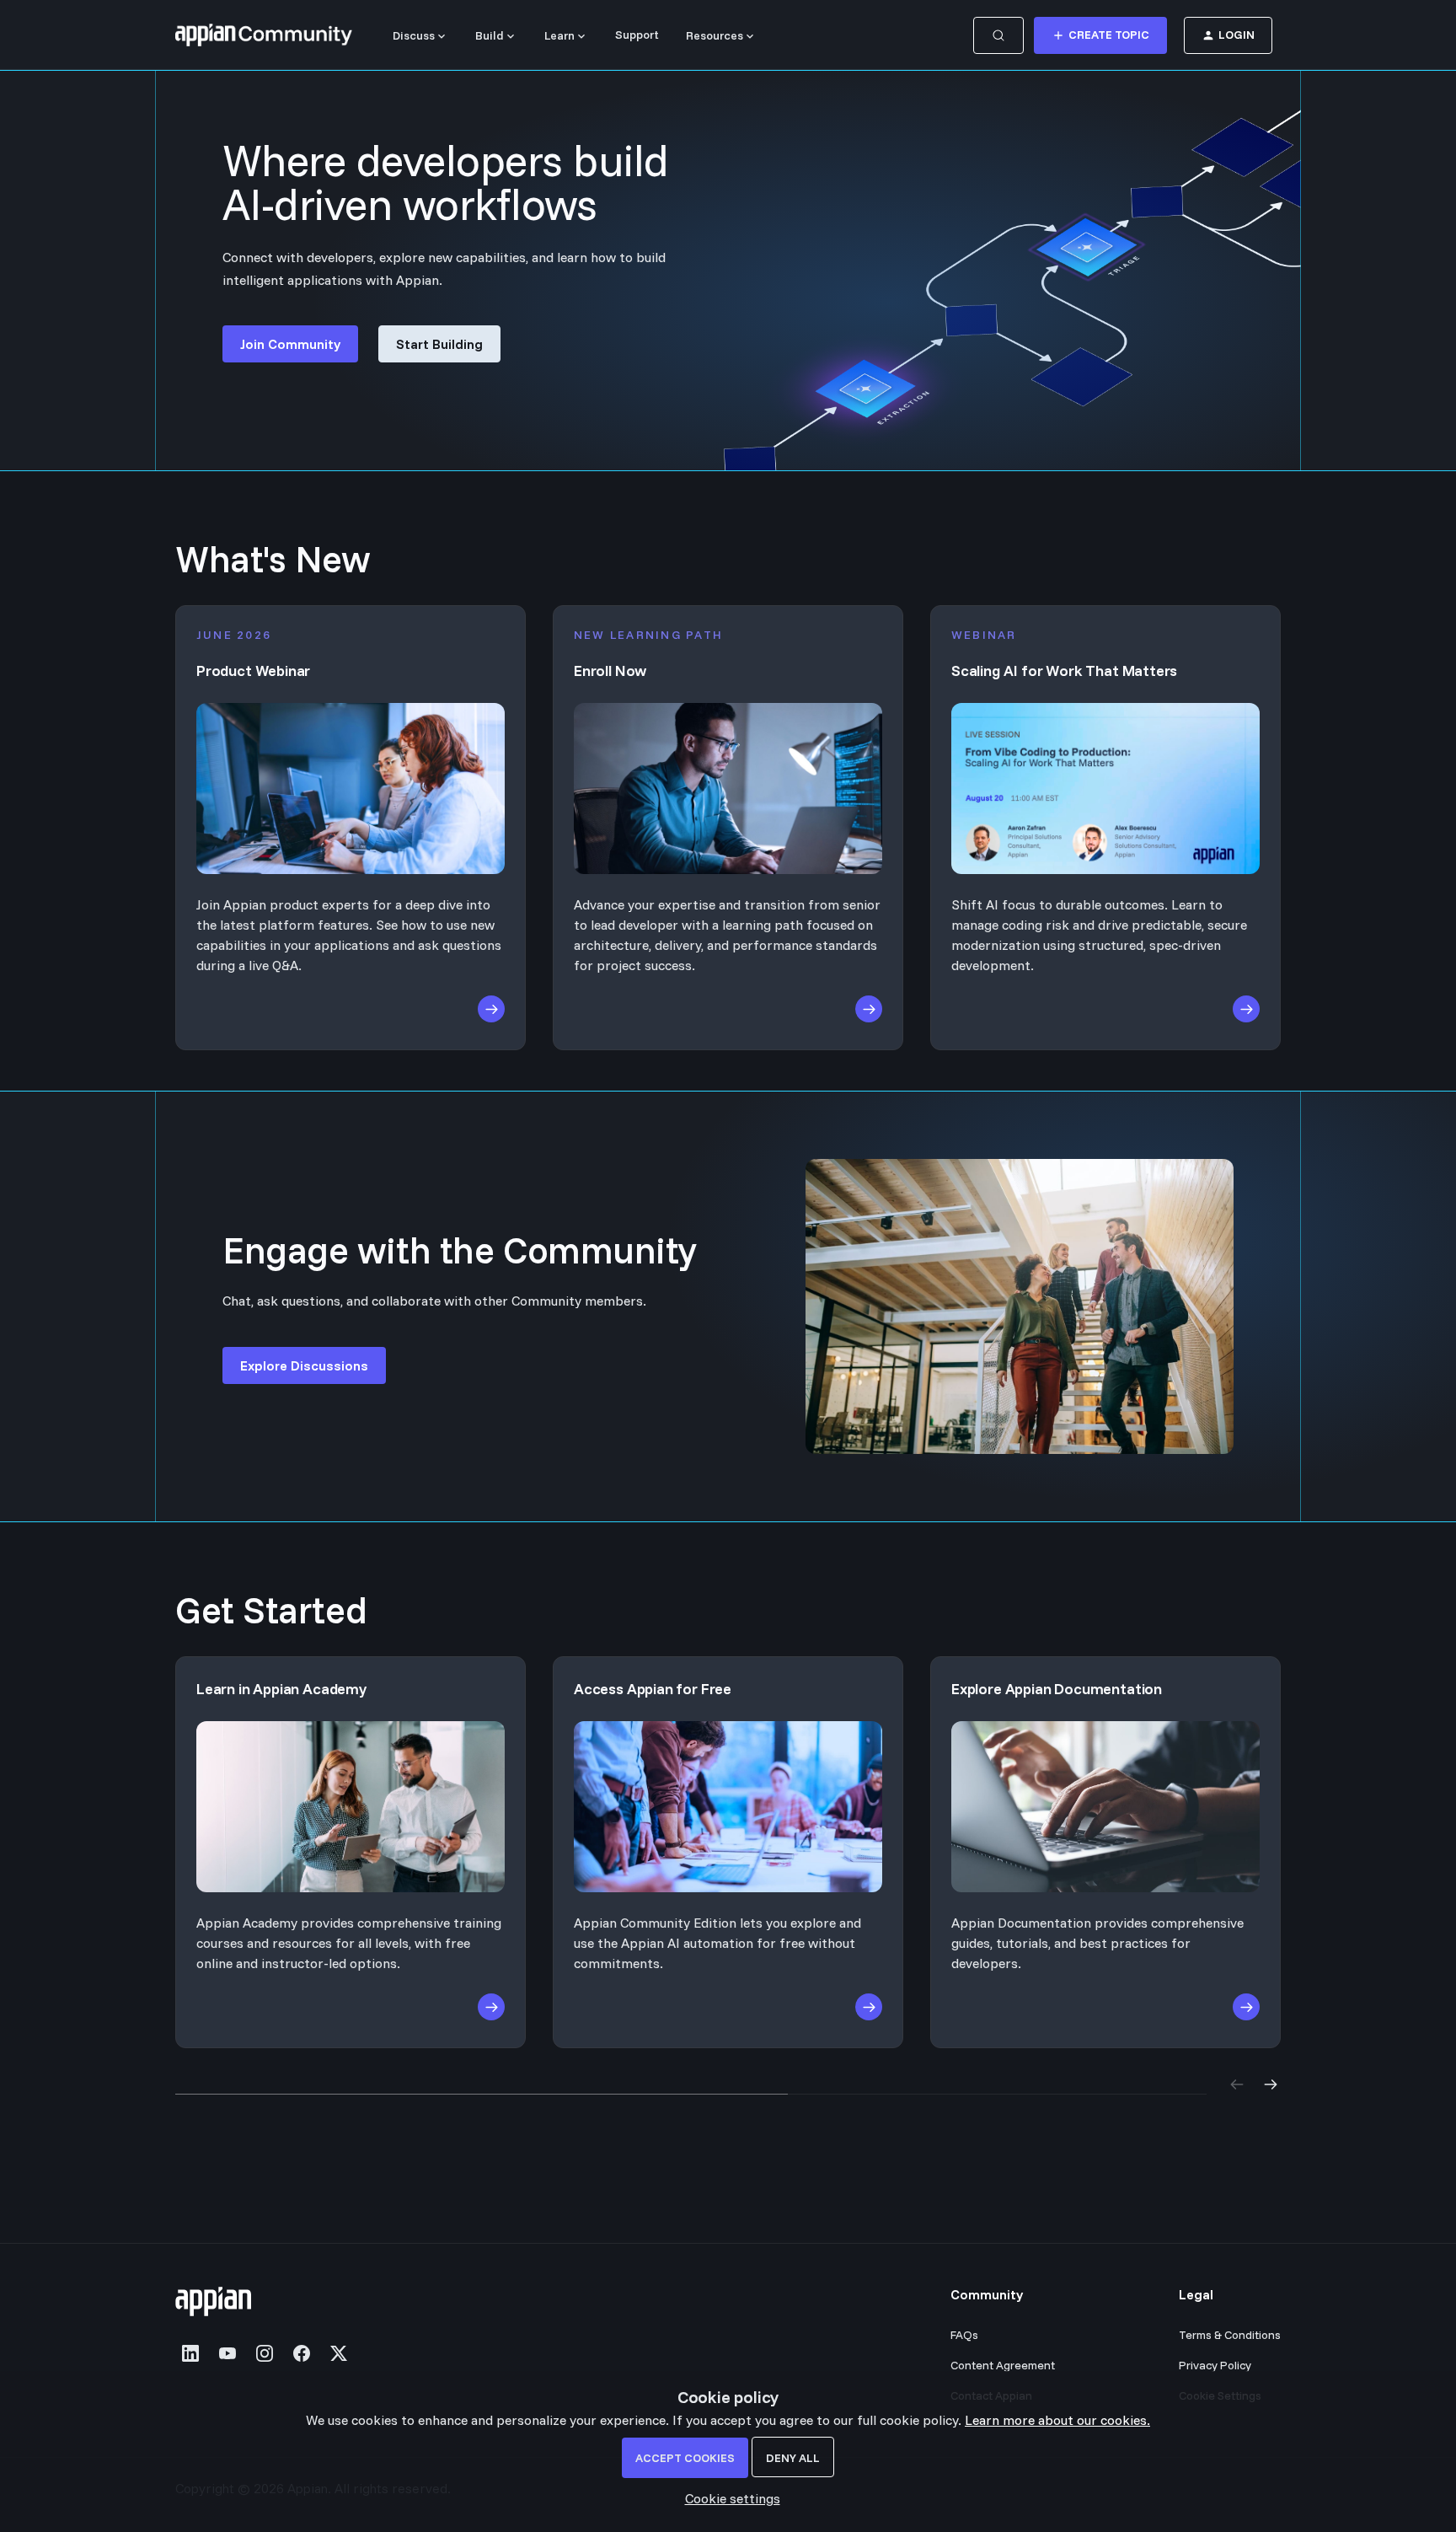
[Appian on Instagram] (265, 2353)
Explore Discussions (304, 1365)
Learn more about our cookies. (1057, 2420)
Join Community (290, 344)
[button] (728, 2498)
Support (637, 35)
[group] (728, 1852)
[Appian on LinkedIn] (190, 2353)
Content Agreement (1003, 2365)
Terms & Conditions (1230, 2335)
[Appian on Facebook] (302, 2353)
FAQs (964, 2335)
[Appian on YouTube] (227, 2353)
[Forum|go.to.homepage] (264, 35)
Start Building (439, 344)
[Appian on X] (339, 2353)
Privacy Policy (1215, 2365)
